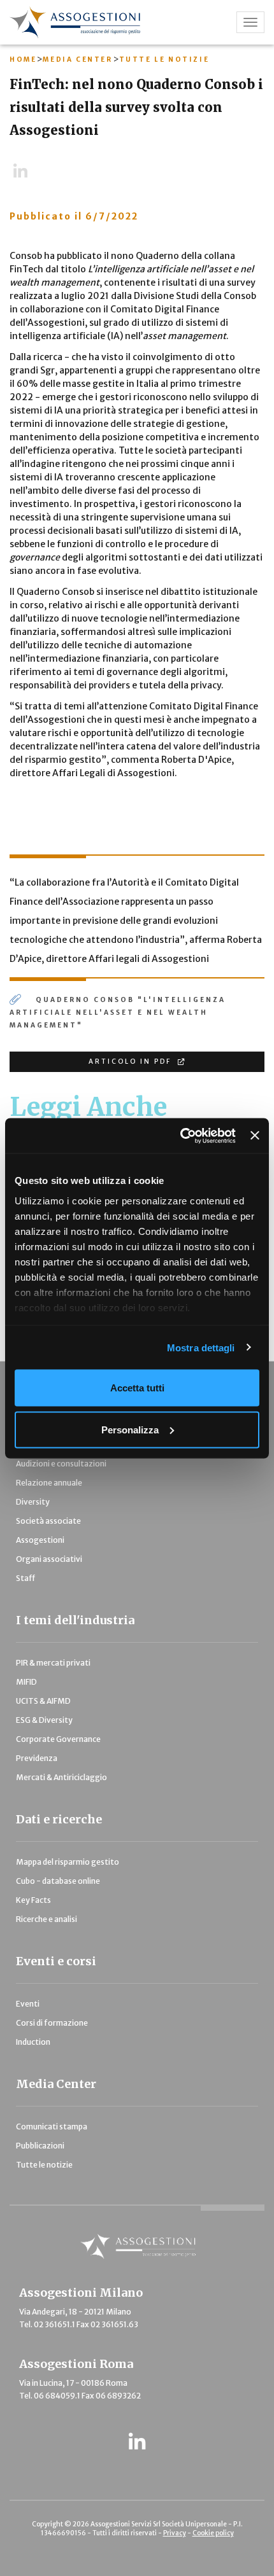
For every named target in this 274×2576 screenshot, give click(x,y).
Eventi (28, 2004)
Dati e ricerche (59, 1819)
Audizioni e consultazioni (61, 1464)
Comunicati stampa (52, 2127)
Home (23, 59)
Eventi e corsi (56, 1961)
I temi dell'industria (75, 1620)
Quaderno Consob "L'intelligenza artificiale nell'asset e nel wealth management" (118, 1013)
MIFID (26, 1682)
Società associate (48, 1521)
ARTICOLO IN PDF (132, 1062)
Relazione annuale (49, 1483)
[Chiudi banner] (255, 1136)
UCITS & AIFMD (43, 1701)
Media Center (77, 59)
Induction (33, 2042)
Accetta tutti (137, 1388)
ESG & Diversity (44, 1720)
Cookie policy (213, 2533)
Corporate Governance (58, 1739)
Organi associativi (49, 1559)
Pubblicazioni (40, 2146)
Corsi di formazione (52, 2023)
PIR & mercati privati (53, 1663)
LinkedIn (26, 172)
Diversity (33, 1502)
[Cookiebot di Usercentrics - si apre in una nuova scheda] (180, 1136)
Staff (25, 1578)
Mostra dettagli (201, 1347)
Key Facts (33, 1900)
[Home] (103, 22)
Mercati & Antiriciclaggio (61, 1777)
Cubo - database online (58, 1881)
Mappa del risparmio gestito (68, 1862)
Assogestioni (40, 1540)
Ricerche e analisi (47, 1919)
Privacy (175, 2533)
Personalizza (130, 1429)
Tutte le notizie (164, 59)
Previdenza (37, 1758)
